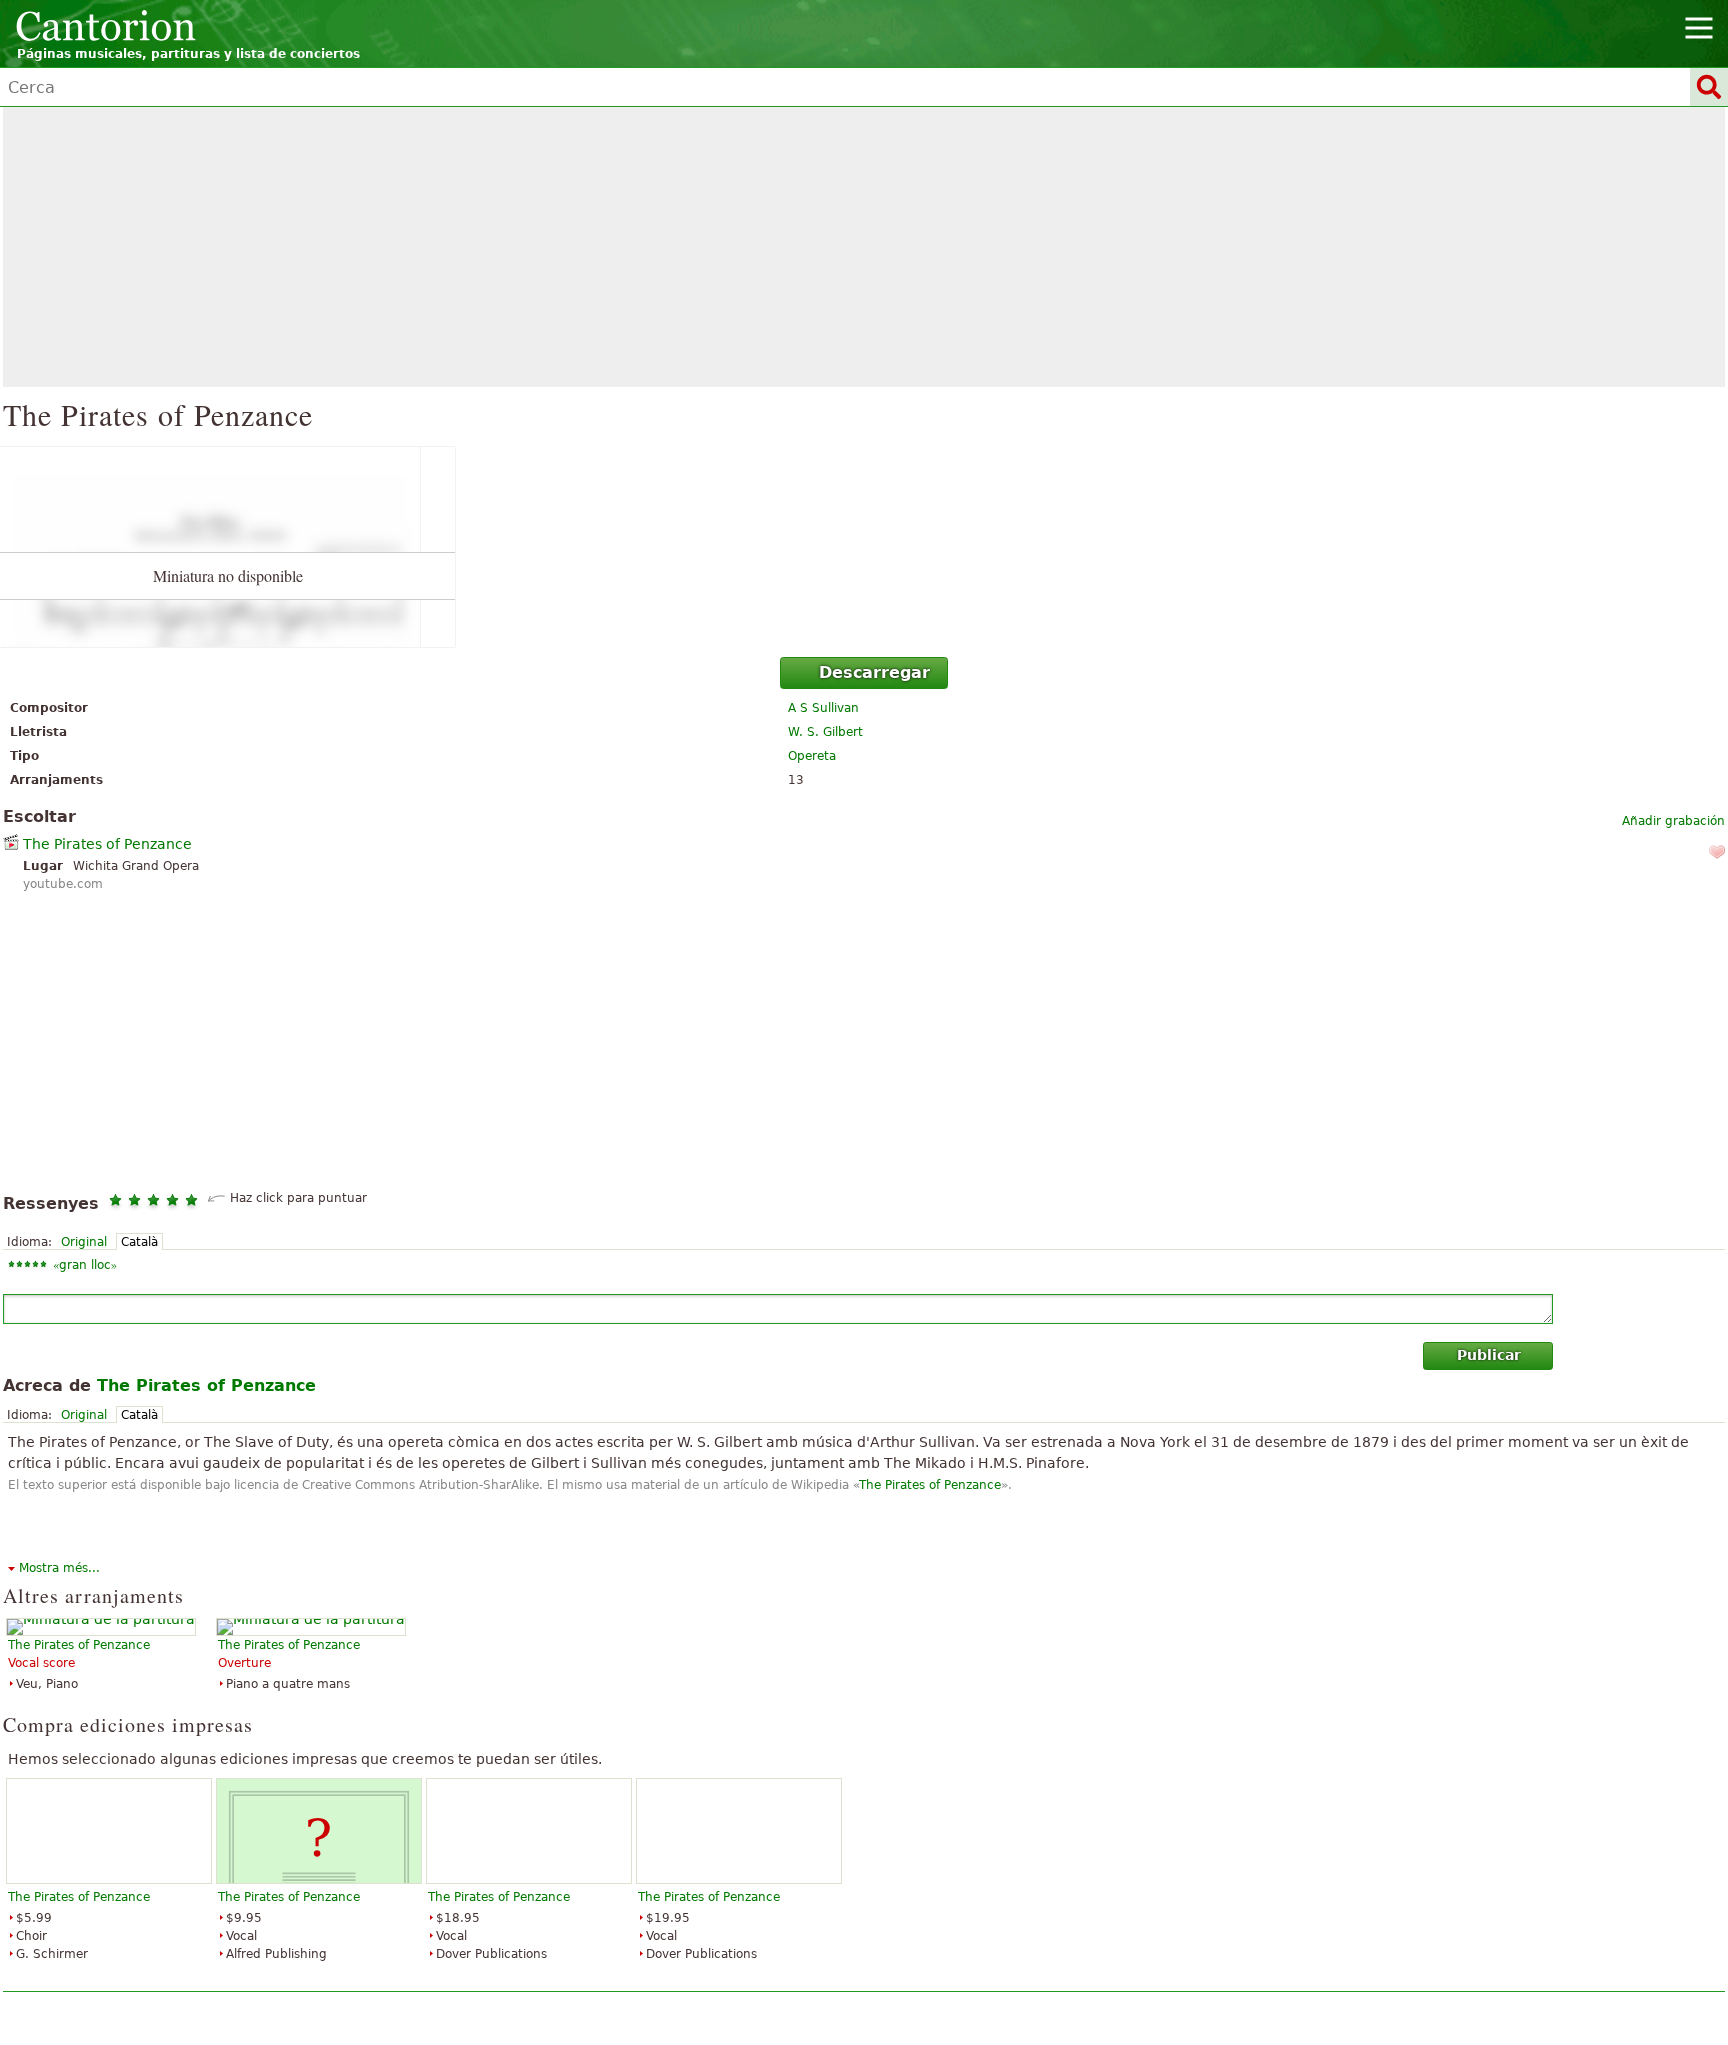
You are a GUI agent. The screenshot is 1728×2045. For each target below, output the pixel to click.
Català (139, 1242)
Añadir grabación (1673, 821)
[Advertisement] (864, 247)
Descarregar (874, 672)
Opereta (812, 756)
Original (84, 1242)
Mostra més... (59, 1568)
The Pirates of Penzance (107, 844)
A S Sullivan (823, 708)
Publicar (1489, 1355)
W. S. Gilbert (825, 732)
